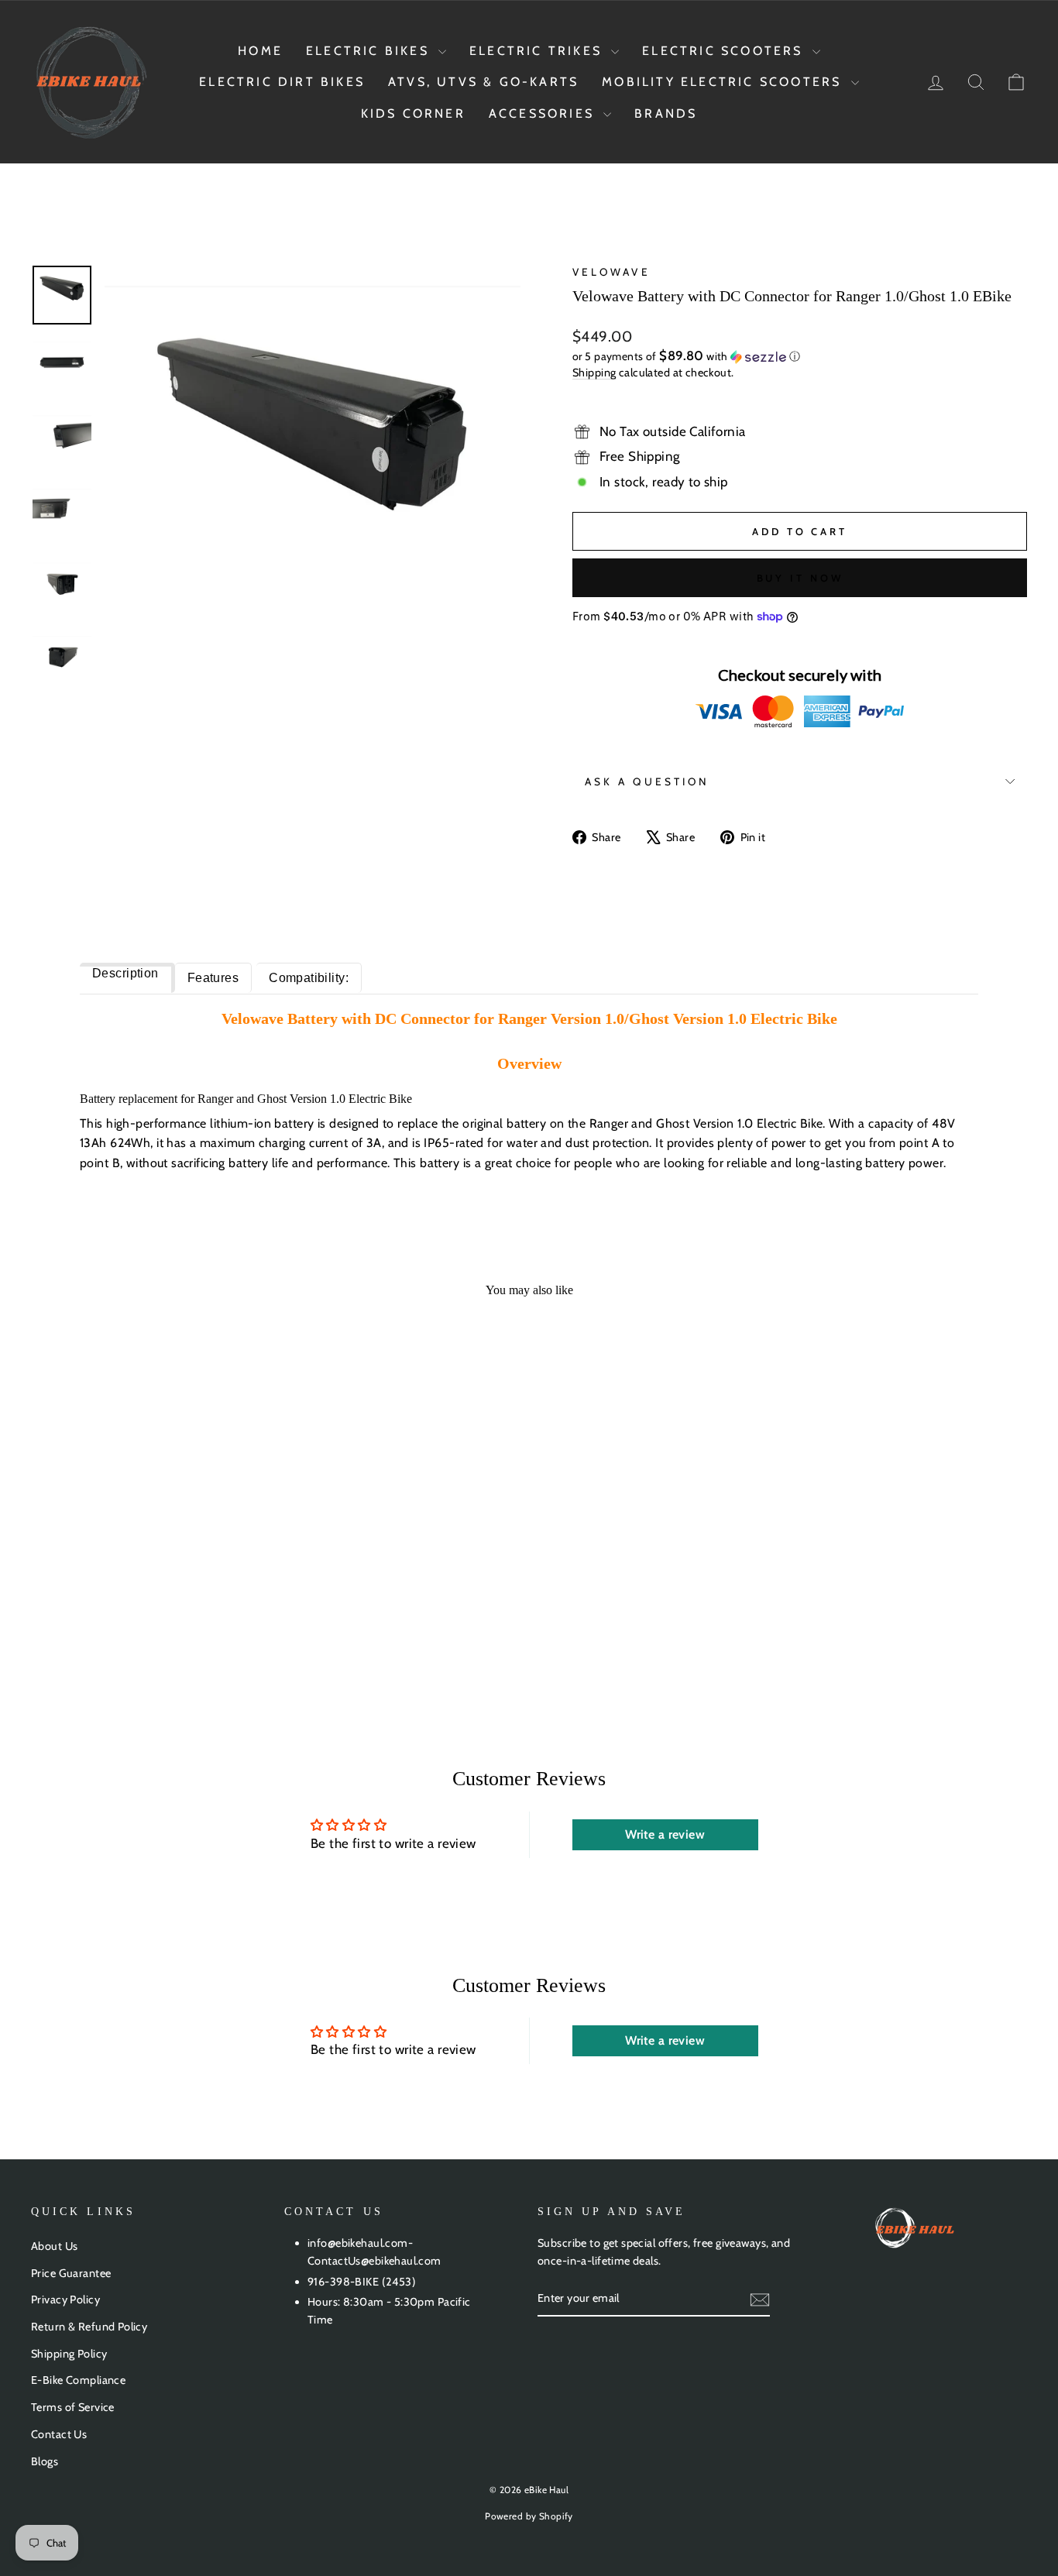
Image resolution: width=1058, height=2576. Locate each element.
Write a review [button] (665, 1834)
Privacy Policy (65, 2300)
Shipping (594, 373)
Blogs (45, 2461)
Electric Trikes (538, 51)
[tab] (127, 978)
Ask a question (647, 781)
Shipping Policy (69, 2354)
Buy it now (800, 578)
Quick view (149, 1554)
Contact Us (59, 2434)
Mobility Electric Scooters (724, 82)
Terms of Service (73, 2407)
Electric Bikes (370, 51)
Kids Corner (413, 113)
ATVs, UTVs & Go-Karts (483, 82)
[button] (800, 356)
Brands (666, 113)
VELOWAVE (611, 272)
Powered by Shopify (529, 2516)
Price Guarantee (71, 2273)
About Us (54, 2246)
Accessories (544, 113)
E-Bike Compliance (78, 2380)
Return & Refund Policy (89, 2327)
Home (260, 51)
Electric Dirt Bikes (282, 82)
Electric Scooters (725, 51)
